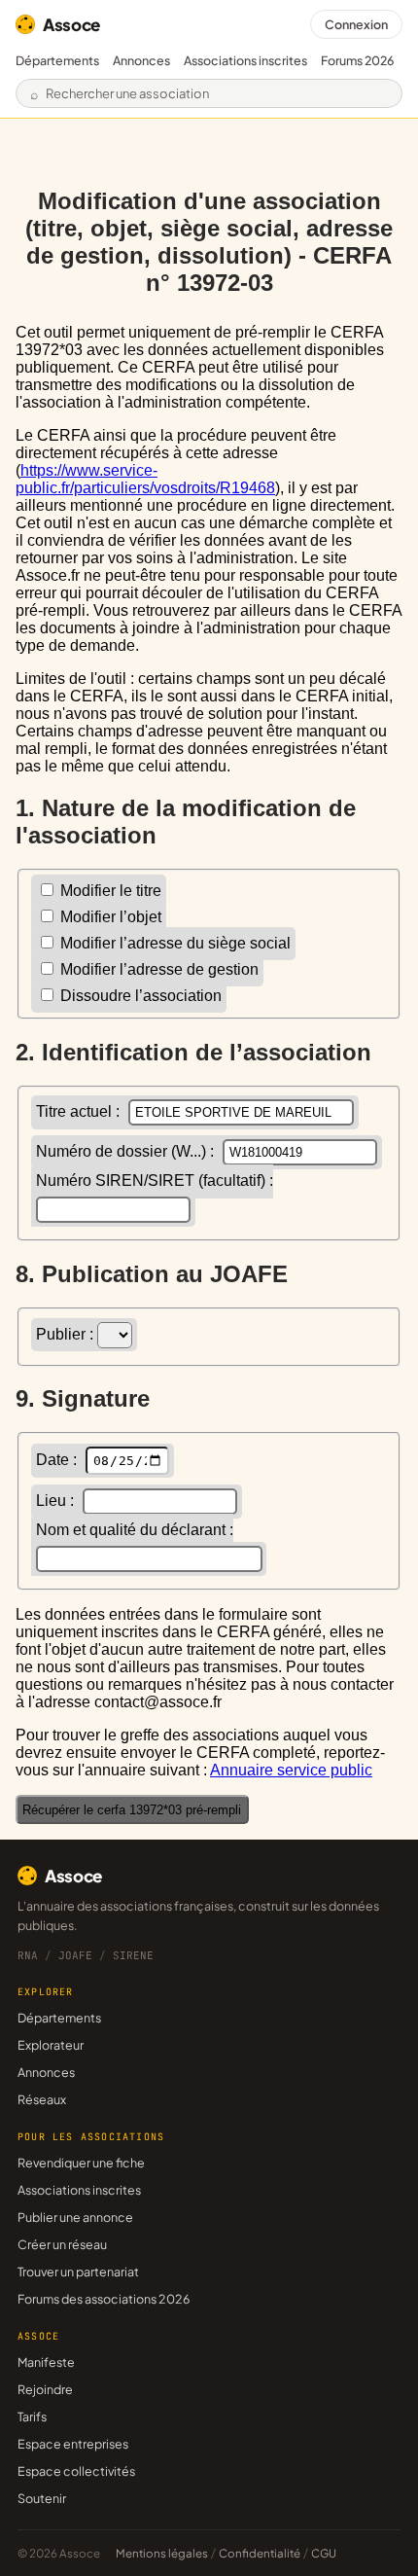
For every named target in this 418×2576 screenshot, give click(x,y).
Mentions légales (162, 2553)
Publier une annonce (75, 2217)
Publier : (67, 1334)
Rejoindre (45, 2389)
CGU (324, 2553)
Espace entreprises (73, 2444)
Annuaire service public (291, 1770)
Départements (57, 60)
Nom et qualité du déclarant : (135, 1530)
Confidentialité (260, 2553)
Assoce (71, 24)
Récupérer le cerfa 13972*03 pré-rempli (132, 1810)
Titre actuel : (80, 1111)
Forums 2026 (357, 60)
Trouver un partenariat (78, 2272)
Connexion (356, 24)
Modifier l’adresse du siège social (174, 943)
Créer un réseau (62, 2244)
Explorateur (51, 2045)
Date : (58, 1460)
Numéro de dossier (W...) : (127, 1151)
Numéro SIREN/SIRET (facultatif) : (155, 1181)
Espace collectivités (76, 2471)
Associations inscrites (245, 60)
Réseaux (42, 2099)
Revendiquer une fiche (81, 2163)
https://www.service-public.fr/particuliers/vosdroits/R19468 (145, 479)
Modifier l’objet (109, 917)
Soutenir (42, 2498)
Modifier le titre (109, 891)
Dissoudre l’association (139, 996)
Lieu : (57, 1501)
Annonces (141, 60)
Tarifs (32, 2416)
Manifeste (46, 2362)
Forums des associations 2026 (104, 2299)
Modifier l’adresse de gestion (157, 969)
